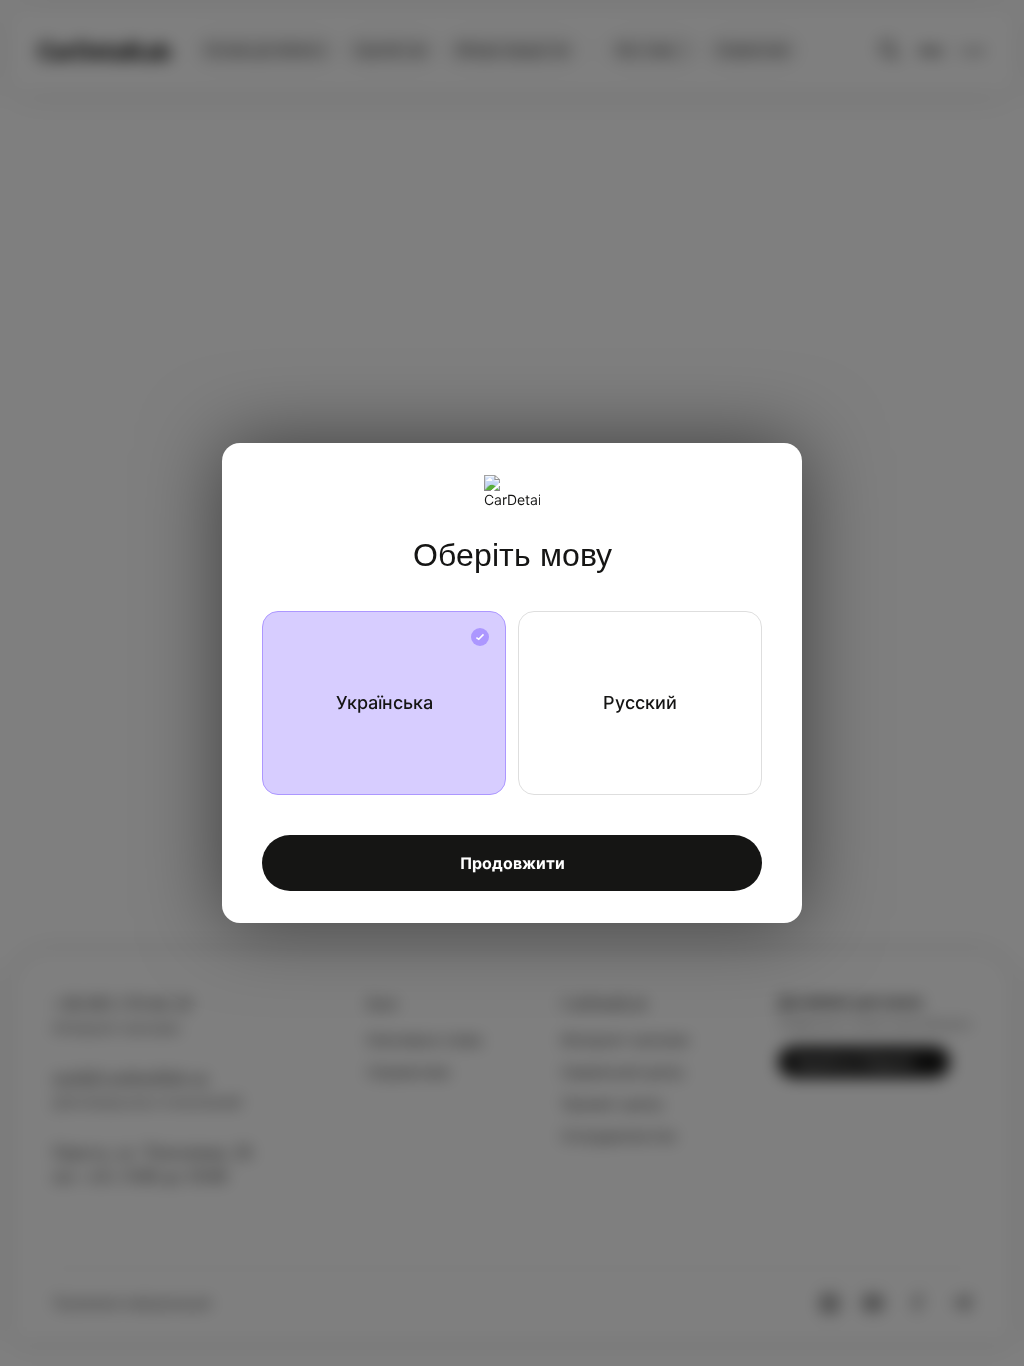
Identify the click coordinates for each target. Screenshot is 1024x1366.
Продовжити (512, 863)
